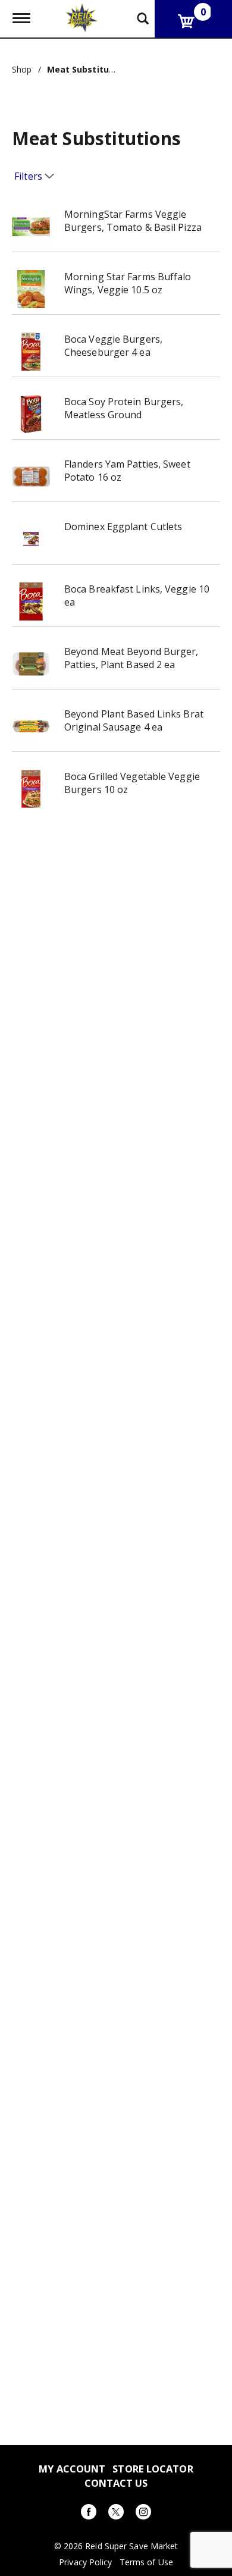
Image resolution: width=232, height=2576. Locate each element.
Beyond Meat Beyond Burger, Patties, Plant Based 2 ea (131, 658)
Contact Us (116, 2483)
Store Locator (153, 2469)
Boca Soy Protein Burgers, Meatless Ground (124, 408)
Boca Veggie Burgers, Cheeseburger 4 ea (113, 346)
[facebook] (89, 2514)
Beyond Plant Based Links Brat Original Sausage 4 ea (134, 720)
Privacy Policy (85, 2562)
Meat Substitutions (89, 69)
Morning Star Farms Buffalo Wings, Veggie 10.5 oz (128, 283)
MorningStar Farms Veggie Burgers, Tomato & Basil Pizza (133, 221)
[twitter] (116, 2514)
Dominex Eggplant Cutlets (123, 527)
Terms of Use (146, 2562)
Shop (22, 69)
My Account (72, 2469)
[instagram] (143, 2514)
